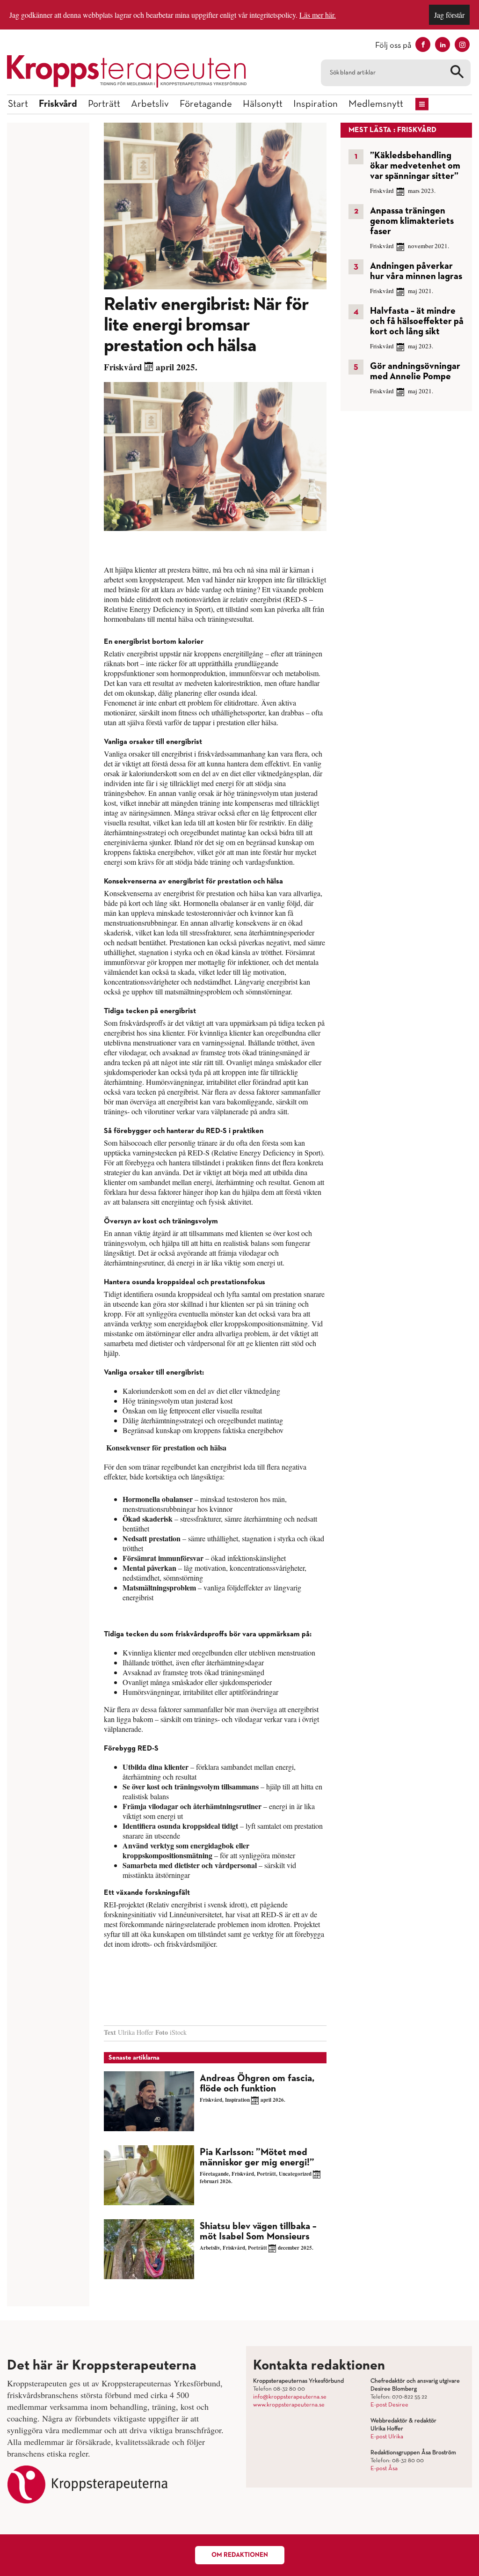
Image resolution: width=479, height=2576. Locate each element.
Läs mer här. (318, 15)
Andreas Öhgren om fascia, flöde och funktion (257, 2084)
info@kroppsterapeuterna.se (290, 2397)
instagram (462, 44)
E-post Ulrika (387, 2437)
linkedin (443, 44)
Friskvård (58, 104)
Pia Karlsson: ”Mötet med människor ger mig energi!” (257, 2158)
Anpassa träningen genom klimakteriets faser (412, 221)
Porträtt (104, 104)
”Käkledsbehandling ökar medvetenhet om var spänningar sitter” (415, 166)
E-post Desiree (389, 2405)
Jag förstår (449, 15)
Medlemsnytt (376, 104)
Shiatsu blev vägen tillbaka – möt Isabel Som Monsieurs (258, 2232)
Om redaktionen (240, 2555)
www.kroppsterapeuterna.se (289, 2405)
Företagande (206, 104)
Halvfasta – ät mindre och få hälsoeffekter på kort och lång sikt (417, 321)
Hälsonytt (263, 104)
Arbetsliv (150, 104)
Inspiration (316, 104)
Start (18, 104)
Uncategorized (295, 2174)
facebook (423, 44)
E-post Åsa (384, 2469)
